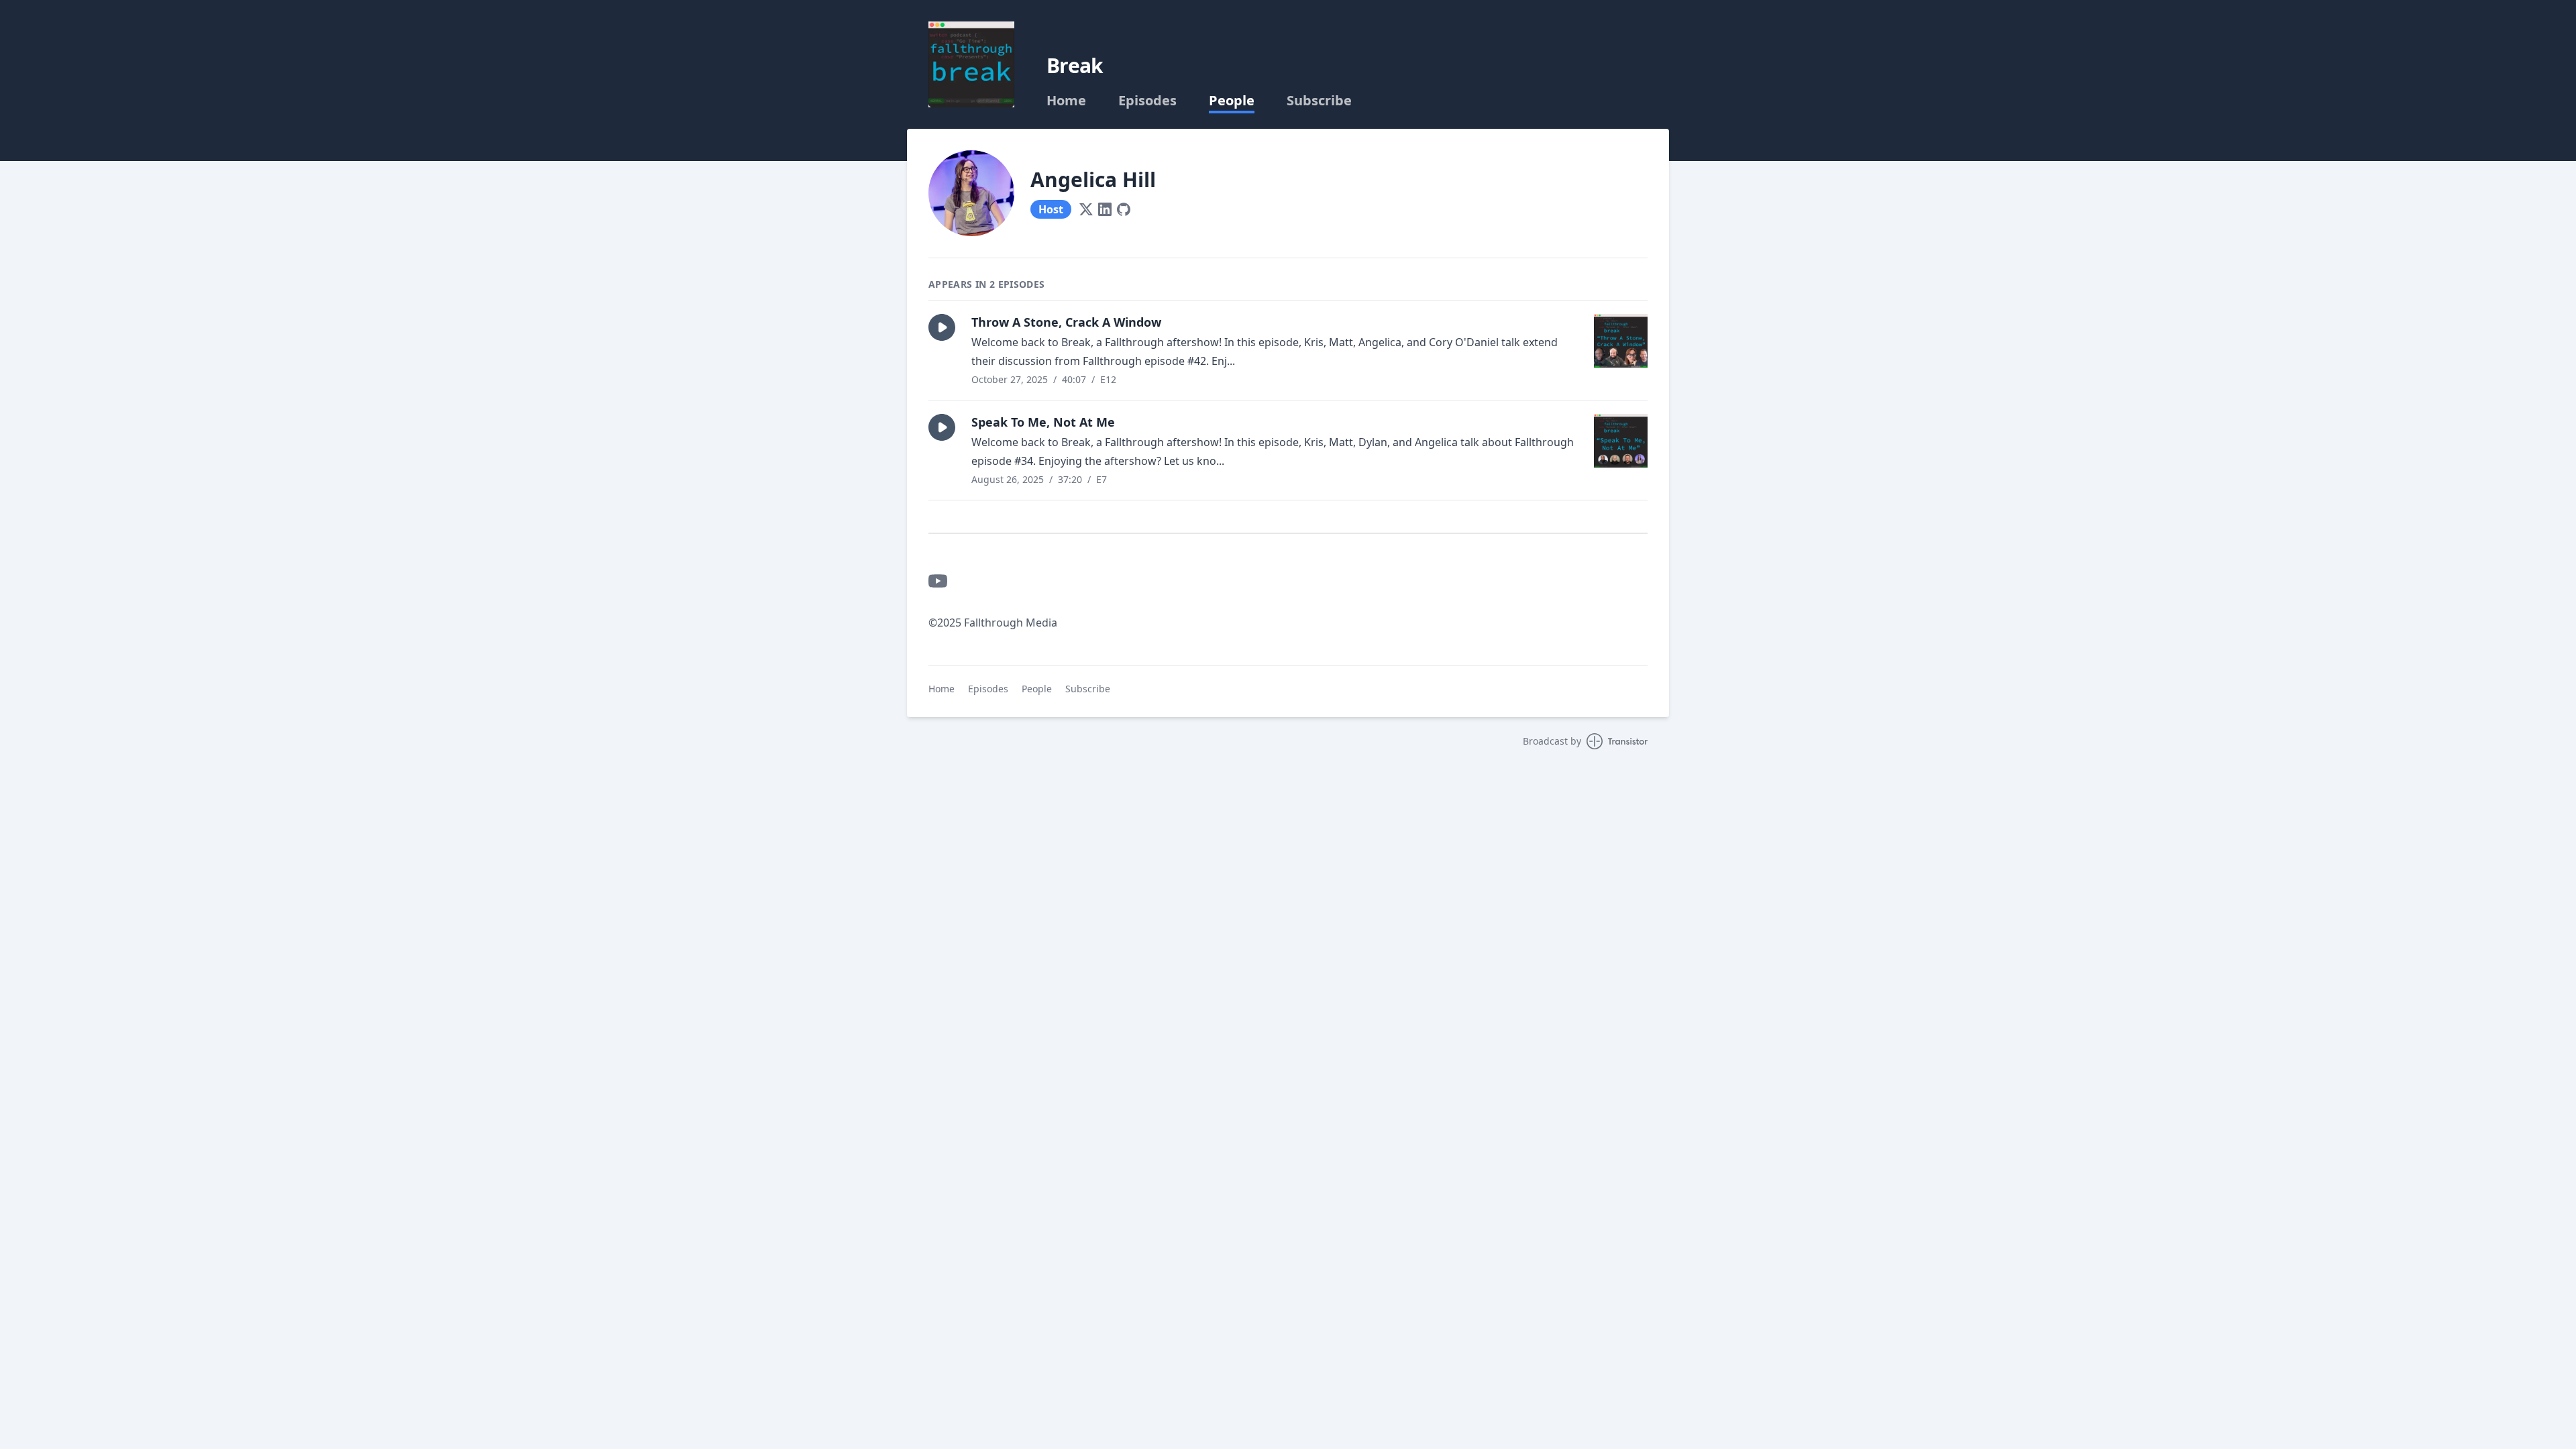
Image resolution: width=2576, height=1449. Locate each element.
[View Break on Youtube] (938, 581)
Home (1066, 101)
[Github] (1124, 209)
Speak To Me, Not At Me (1043, 422)
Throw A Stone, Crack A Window (1066, 322)
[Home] (971, 64)
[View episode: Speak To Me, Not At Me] (1621, 441)
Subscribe (1319, 101)
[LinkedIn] (1105, 209)
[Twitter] (1086, 209)
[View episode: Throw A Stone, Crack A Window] (1621, 341)
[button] (942, 327)
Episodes (1147, 101)
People (1232, 101)
